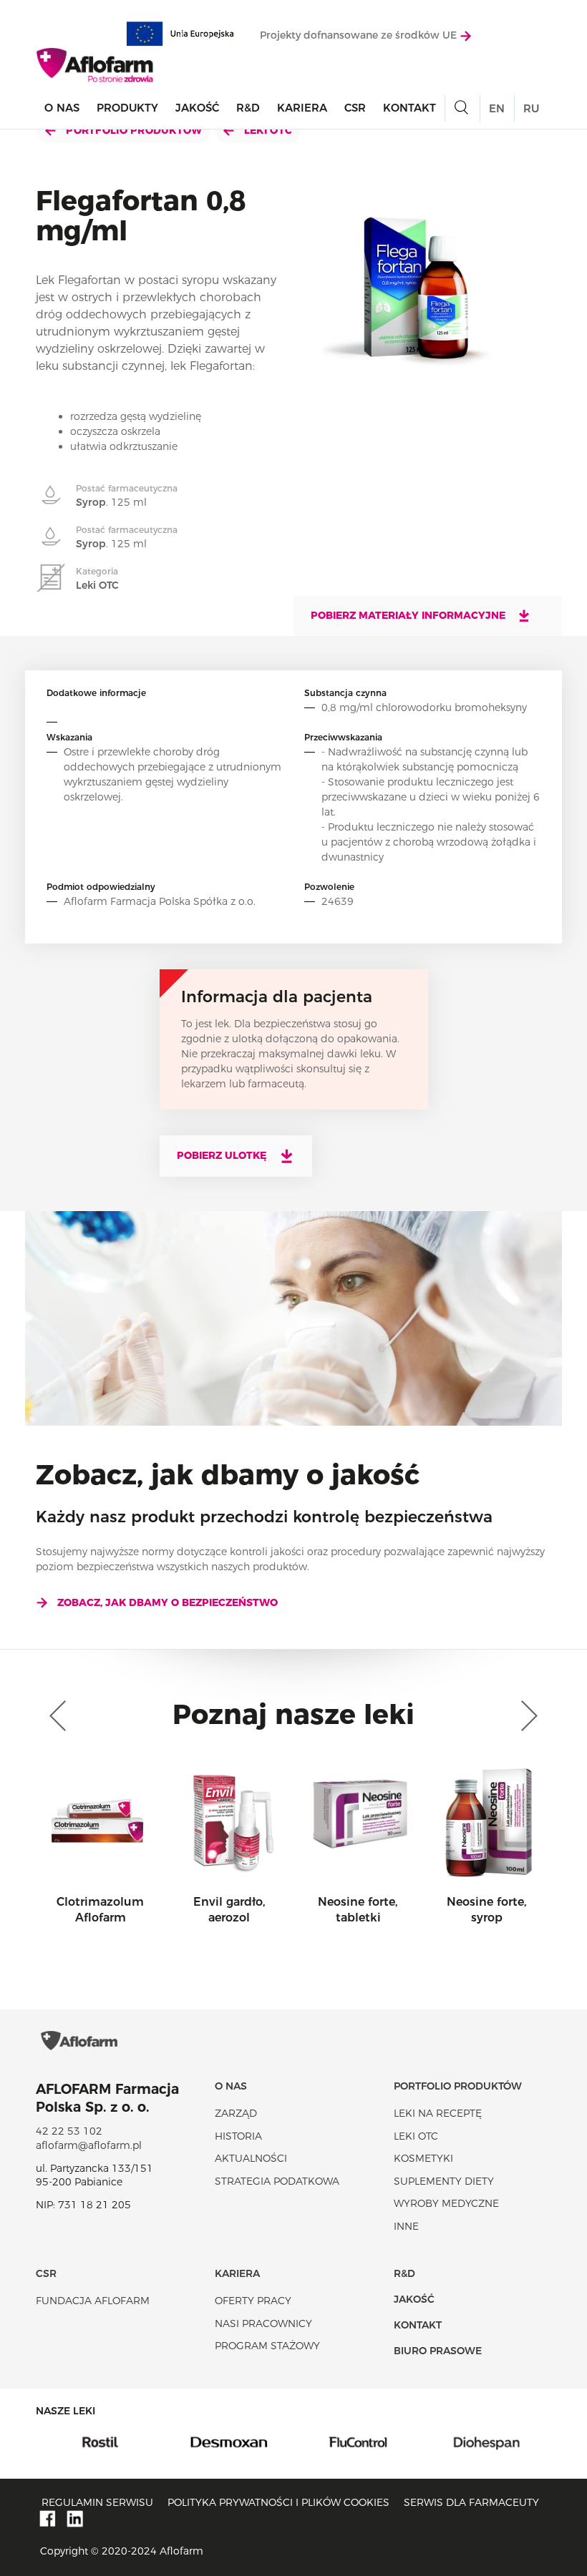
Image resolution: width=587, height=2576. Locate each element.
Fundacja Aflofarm (93, 2301)
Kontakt (409, 108)
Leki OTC (267, 130)
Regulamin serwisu (97, 2502)
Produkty (127, 108)
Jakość (197, 108)
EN (497, 108)
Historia (238, 2136)
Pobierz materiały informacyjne (409, 615)
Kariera (302, 108)
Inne (406, 2226)
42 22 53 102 (69, 2131)
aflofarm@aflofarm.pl (89, 2145)
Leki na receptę (438, 2113)
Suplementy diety (444, 2181)
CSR (355, 108)
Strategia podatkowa (277, 2181)
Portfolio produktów (133, 130)
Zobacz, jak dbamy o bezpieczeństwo (168, 1602)
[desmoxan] (188, 2442)
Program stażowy (267, 2346)
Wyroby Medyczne (446, 2203)
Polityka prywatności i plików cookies (278, 2502)
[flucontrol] (317, 2442)
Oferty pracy (253, 2301)
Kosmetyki (423, 2158)
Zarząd (236, 2113)
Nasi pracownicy (263, 2323)
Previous (61, 1716)
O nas (62, 108)
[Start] (96, 65)
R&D (248, 108)
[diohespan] (446, 2442)
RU (531, 108)
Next (526, 1716)
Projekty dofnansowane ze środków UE (360, 35)
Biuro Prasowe (438, 2351)
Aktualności (251, 2158)
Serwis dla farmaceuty (471, 2502)
